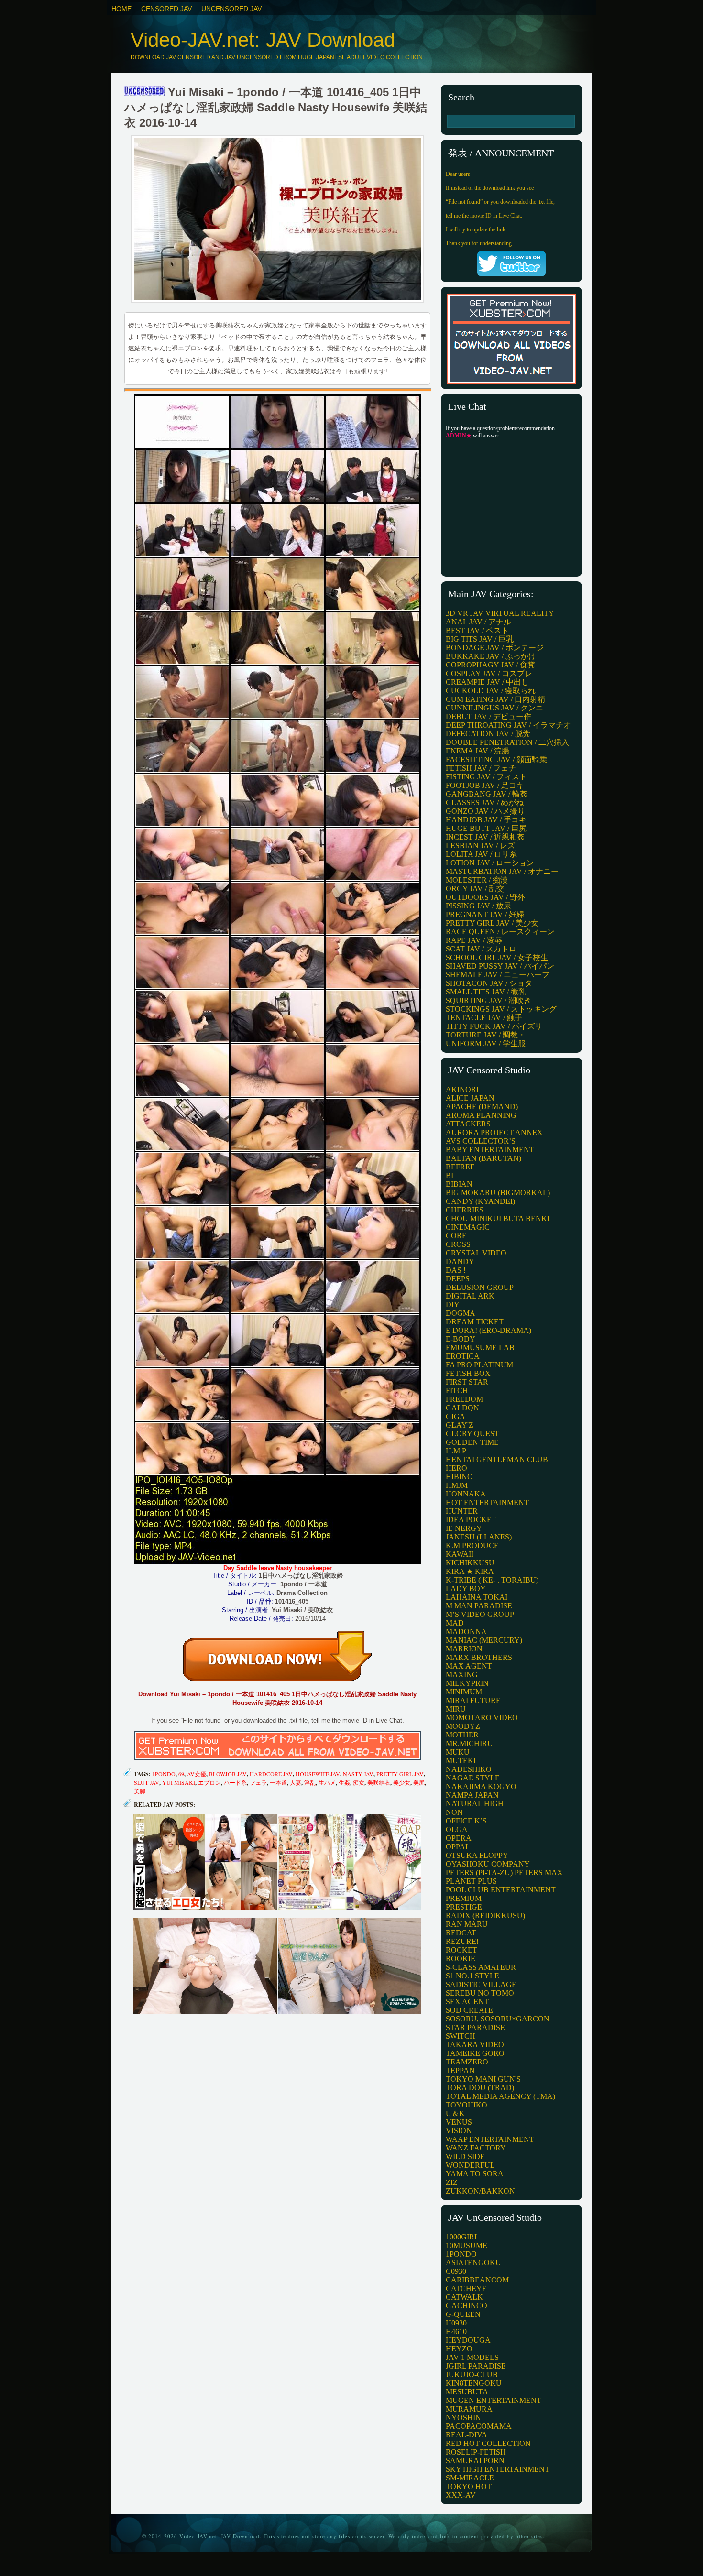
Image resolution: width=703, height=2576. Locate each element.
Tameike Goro (475, 2053)
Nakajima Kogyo (481, 1786)
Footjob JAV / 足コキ (485, 785)
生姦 (344, 1782)
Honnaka (466, 1494)
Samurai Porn (475, 2461)
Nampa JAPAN (472, 1795)
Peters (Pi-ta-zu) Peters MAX (504, 1872)
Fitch (457, 1391)
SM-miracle (470, 2478)
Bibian (459, 1184)
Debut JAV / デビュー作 (489, 716)
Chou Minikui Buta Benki (498, 1218)
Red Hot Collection (488, 2443)
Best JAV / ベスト (477, 630)
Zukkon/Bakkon (480, 2191)
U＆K (455, 2113)
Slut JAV (147, 1782)
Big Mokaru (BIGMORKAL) (498, 1193)
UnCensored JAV (231, 9)
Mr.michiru (469, 1743)
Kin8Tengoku (474, 2383)
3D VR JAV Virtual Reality (500, 613)
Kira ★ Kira (470, 1571)
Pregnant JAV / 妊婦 (485, 914)
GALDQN (462, 1408)
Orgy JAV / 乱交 (475, 889)
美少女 (402, 1782)
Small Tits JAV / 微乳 (486, 992)
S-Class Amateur (481, 1967)
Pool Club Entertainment (501, 1890)
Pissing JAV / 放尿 (478, 906)
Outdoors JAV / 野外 (485, 897)
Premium (464, 1898)
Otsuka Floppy (477, 1855)
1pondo (164, 1774)
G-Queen (463, 2314)
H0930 (456, 2323)
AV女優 (197, 1774)
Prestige (464, 1907)
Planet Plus (471, 1881)
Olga (457, 1829)
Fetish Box (468, 1373)
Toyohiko (467, 2105)
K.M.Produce (472, 1545)
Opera (459, 1838)
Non (454, 1812)
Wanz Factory (476, 2148)
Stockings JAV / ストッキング (501, 1009)
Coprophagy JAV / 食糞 (490, 665)
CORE (456, 1236)
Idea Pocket (471, 1520)
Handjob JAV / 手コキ (486, 820)
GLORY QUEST (472, 1434)
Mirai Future (473, 1700)
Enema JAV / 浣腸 (478, 751)
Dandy (460, 1261)
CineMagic (468, 1227)
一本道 (278, 1782)
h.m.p (456, 1451)
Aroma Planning (481, 1115)
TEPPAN (460, 2070)
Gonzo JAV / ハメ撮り (485, 811)
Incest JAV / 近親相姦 (485, 837)
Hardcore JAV (271, 1774)
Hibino (459, 1477)
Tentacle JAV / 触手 (484, 1018)
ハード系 (235, 1782)
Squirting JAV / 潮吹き (489, 1000)
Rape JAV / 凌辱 (474, 940)
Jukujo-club (472, 2374)
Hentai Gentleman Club (497, 1459)
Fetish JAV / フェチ (481, 768)
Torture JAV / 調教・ (486, 1035)
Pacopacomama (479, 2426)
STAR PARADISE (475, 2027)
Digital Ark (470, 1296)
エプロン (209, 1782)
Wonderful (470, 2165)
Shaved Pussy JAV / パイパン (500, 966)
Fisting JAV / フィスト (486, 777)
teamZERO (467, 2062)
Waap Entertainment (490, 2139)
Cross (458, 1244)
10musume (467, 2245)
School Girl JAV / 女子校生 (497, 957)
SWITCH (461, 2036)
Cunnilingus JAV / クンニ (494, 708)
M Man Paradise (479, 1606)
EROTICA (463, 1356)
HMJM (457, 1485)
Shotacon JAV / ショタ (489, 983)
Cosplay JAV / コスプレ (489, 673)
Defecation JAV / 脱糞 (488, 734)
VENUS (459, 2122)
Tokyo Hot (469, 2486)
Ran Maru (467, 1924)
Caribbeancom (477, 2280)
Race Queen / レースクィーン (500, 932)
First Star (467, 1382)
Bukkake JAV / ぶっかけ (491, 656)
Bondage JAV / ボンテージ (495, 648)
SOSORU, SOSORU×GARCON (498, 2019)
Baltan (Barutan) (483, 1158)
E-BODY (461, 1339)
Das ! (456, 1270)
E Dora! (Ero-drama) (489, 1330)
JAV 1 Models (472, 2357)
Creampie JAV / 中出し (487, 682)
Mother (462, 1735)
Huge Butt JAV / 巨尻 (486, 828)
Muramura (469, 2409)
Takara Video (475, 2045)
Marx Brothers (479, 1657)
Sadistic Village (481, 1984)
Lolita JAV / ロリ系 (481, 854)
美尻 (419, 1782)
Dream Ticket (475, 1322)
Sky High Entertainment (498, 2469)
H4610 (456, 2331)
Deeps (458, 1279)
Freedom (464, 1399)
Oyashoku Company (488, 1864)
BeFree (460, 1167)
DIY (453, 1304)
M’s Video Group (480, 1614)
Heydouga (468, 2340)
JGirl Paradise (476, 2366)
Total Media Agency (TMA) (500, 2096)
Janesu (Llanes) (479, 1537)
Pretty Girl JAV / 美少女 (492, 923)
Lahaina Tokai (477, 1597)
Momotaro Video (482, 1718)
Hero (456, 1468)
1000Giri (461, 2237)
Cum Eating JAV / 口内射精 (495, 699)
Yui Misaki (179, 1782)
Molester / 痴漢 (477, 880)
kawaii (460, 1554)
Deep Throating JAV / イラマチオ (508, 725)
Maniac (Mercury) (484, 1640)
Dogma (461, 1313)
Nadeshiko (469, 1769)
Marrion (464, 1649)
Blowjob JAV (228, 1774)
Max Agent (469, 1666)
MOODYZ (463, 1726)
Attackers (468, 1124)
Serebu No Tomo (480, 1993)
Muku (458, 1752)
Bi (450, 1175)
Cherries (465, 1210)
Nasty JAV (358, 1774)
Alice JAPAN (470, 1098)
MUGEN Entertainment (494, 2400)
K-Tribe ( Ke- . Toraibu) (492, 1580)
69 (181, 1774)
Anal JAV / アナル (478, 622)
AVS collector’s (481, 1141)
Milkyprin (467, 1683)
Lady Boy (466, 1588)
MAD (455, 1623)
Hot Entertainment (487, 1502)
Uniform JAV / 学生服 (486, 1043)
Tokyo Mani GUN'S (483, 2079)
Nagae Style (473, 1778)
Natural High (475, 1804)
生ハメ (327, 1782)
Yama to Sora (475, 2174)
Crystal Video (476, 1253)
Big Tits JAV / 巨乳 (480, 639)
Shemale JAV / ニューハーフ (498, 975)
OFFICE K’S (466, 1821)
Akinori (462, 1089)
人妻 (296, 1782)
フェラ (258, 1782)
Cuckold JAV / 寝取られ (491, 691)
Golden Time (472, 1442)
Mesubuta (467, 2392)
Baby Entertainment (490, 1150)
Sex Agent (467, 2002)
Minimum (464, 1692)
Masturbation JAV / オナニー (502, 871)
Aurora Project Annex (494, 1132)
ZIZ (452, 2182)
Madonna (466, 1632)
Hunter (462, 1511)
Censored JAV (166, 9)
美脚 (140, 1791)
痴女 (359, 1782)
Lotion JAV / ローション (490, 863)
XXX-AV (461, 2495)
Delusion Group (480, 1287)
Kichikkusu (470, 1563)
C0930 (456, 2271)
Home (121, 9)
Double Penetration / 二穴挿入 (507, 742)
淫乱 (310, 1782)
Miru (456, 1709)
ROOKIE (461, 1959)
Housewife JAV (318, 1774)
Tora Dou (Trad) (480, 2088)
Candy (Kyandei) (480, 1201)
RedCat (461, 1933)
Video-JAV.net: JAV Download (263, 40)
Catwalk (464, 2297)
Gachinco (467, 2306)
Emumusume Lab (480, 1348)
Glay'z (460, 1425)
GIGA (456, 1416)
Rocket (461, 1950)
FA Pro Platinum (479, 1365)
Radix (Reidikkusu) (485, 1916)
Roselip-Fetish (476, 2452)
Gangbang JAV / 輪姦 (487, 794)
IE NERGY (464, 1528)
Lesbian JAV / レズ (480, 846)
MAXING (462, 1675)
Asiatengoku (473, 2263)
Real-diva (467, 2435)
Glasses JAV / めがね (485, 802)
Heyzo (459, 2349)
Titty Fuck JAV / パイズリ (494, 1026)
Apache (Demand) (482, 1107)
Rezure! (462, 1941)
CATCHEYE (466, 2288)
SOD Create (469, 2010)
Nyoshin (463, 2418)
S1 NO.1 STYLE (472, 1976)
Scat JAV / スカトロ (481, 949)
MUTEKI (461, 1761)
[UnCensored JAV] (144, 92)
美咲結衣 (379, 1782)
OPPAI (457, 1847)
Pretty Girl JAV (400, 1774)
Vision (459, 2131)
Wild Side (465, 2156)
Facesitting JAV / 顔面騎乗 (496, 759)
